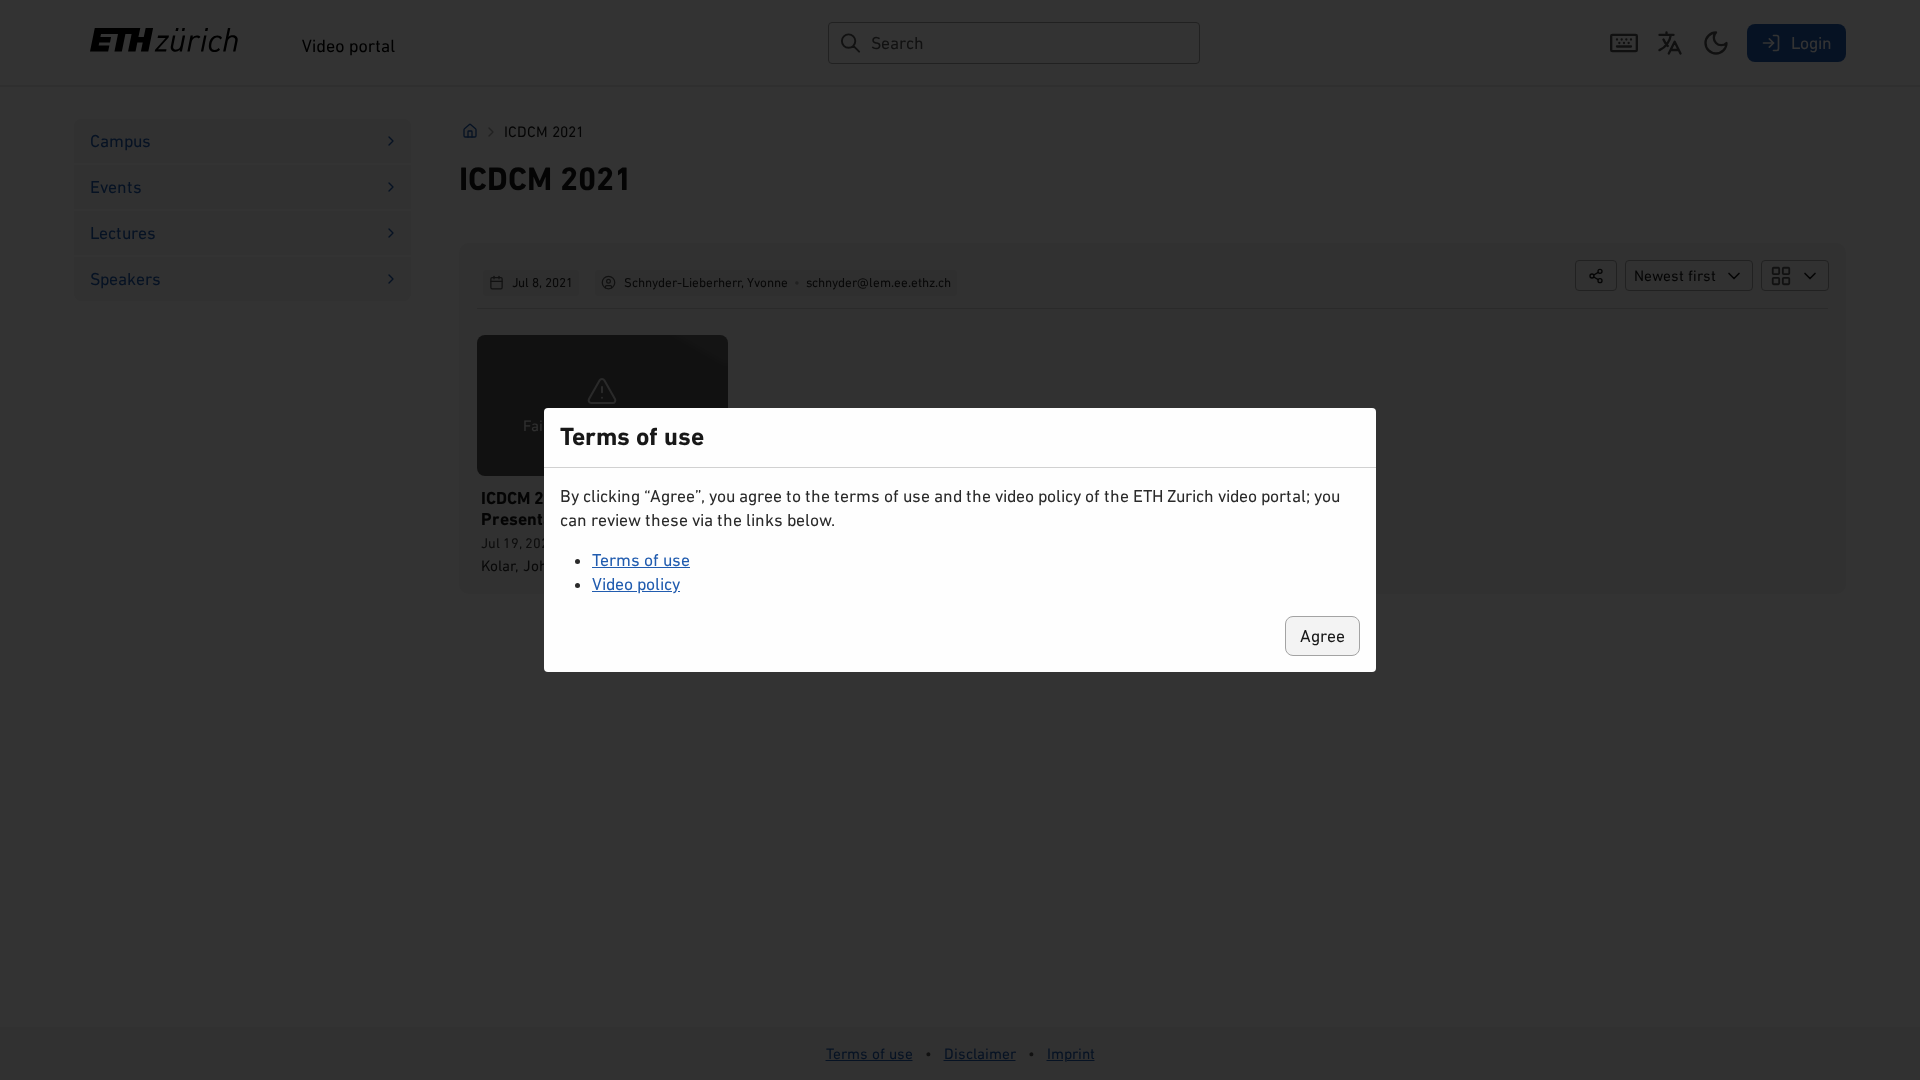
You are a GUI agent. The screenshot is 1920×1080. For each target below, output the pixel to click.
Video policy (636, 584)
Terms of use (641, 560)
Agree (1322, 636)
